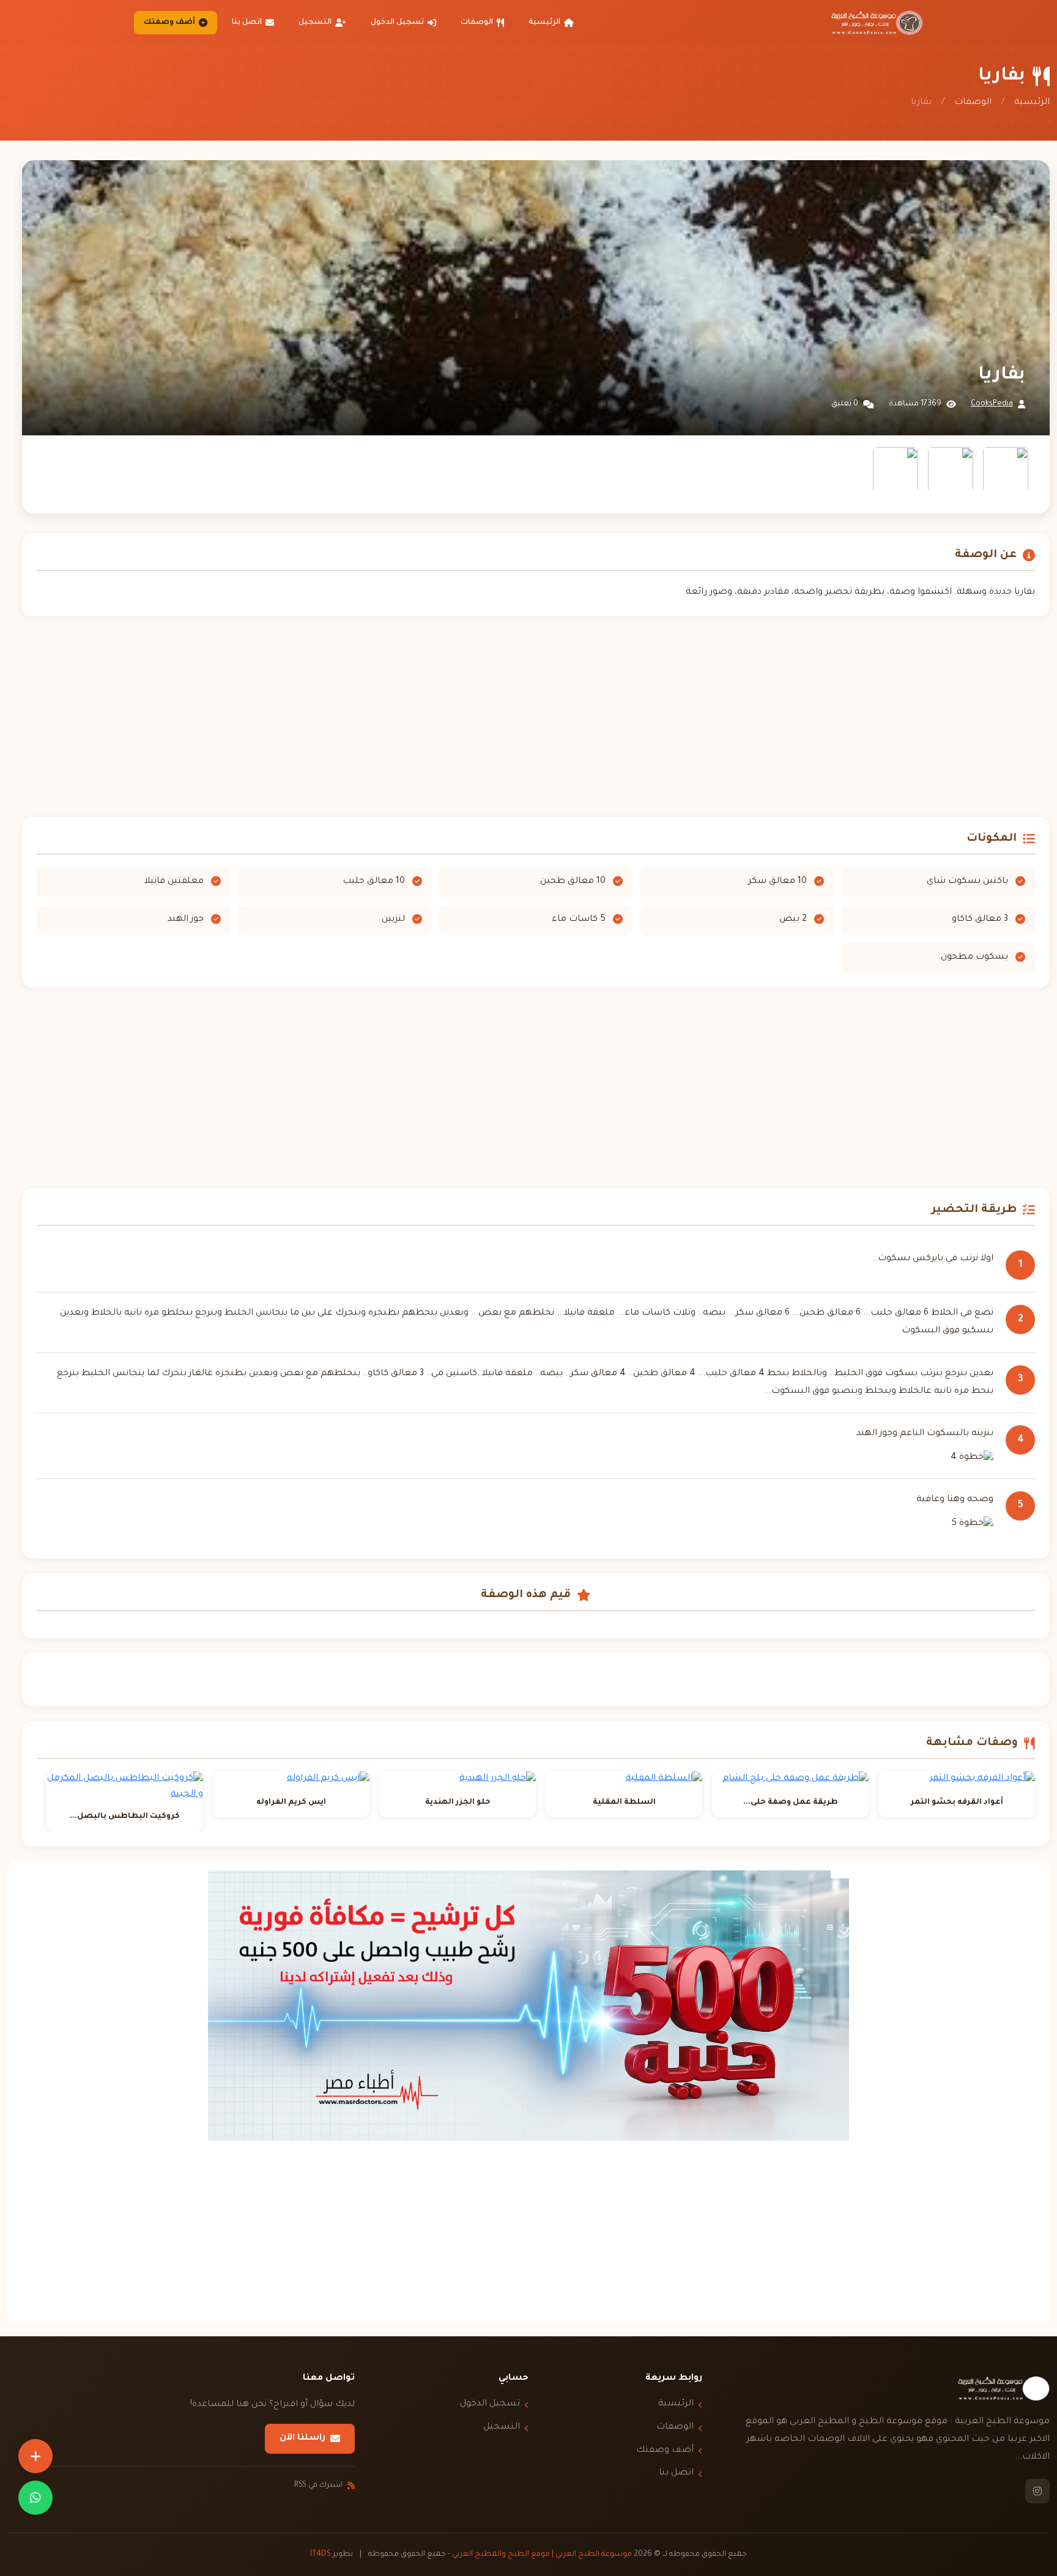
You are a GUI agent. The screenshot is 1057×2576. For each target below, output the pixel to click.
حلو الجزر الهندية (458, 1803)
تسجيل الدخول (397, 23)
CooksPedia (992, 404)
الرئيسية (544, 23)
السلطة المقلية (624, 1803)
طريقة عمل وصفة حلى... (791, 1803)
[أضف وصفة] (35, 2456)
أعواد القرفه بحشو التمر (957, 1803)
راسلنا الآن (302, 2438)
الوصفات (477, 23)
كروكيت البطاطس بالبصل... (125, 1817)
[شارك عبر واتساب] (35, 2498)
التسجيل (315, 23)
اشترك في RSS (318, 2486)
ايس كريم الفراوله (291, 1803)
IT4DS (321, 2555)
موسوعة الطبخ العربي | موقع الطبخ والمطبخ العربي (542, 2555)
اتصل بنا (247, 23)
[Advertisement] (536, 717)
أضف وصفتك (169, 23)
